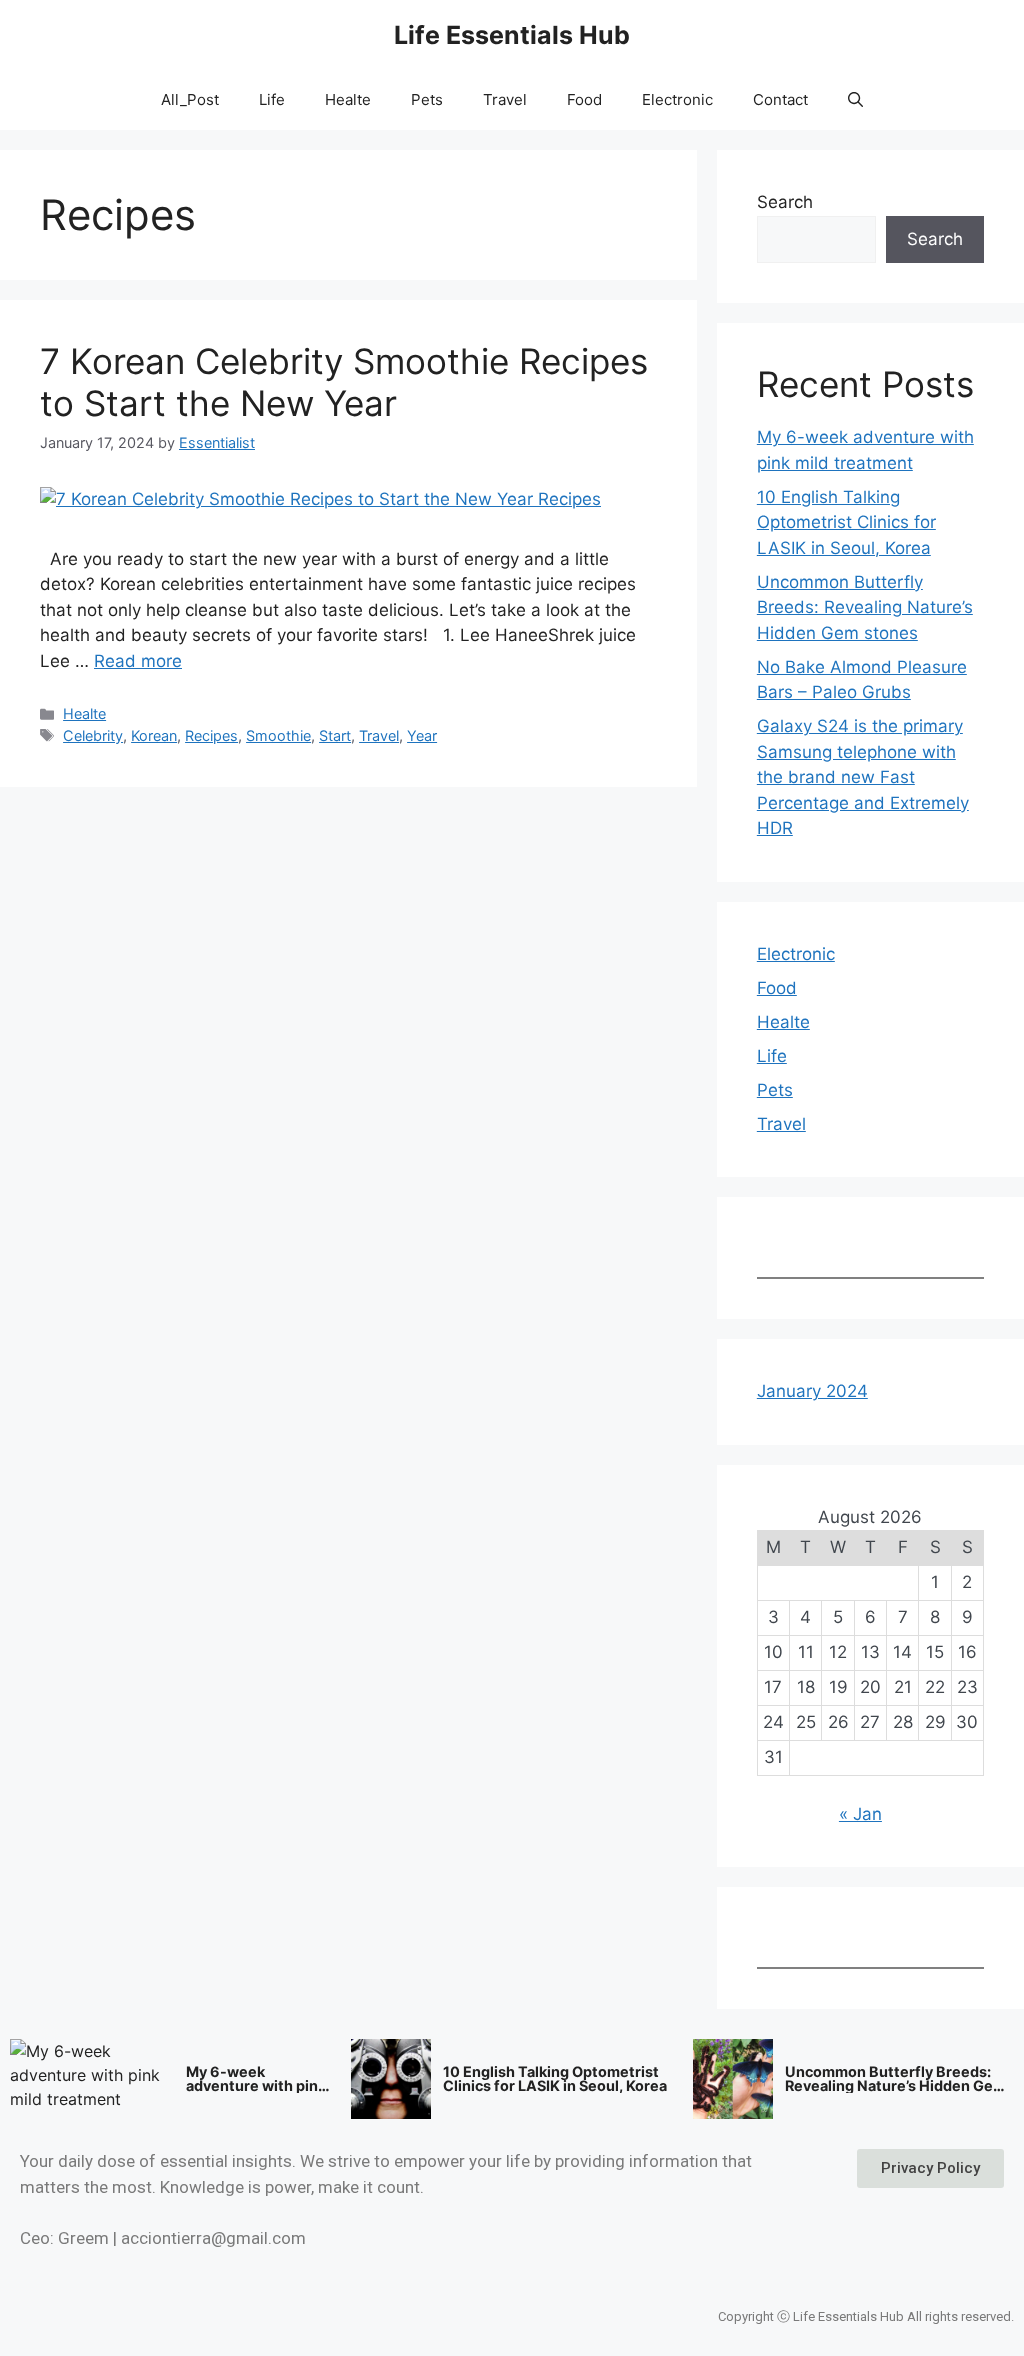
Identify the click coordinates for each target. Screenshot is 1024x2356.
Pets (427, 99)
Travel (505, 99)
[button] (855, 100)
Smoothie (278, 735)
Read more (138, 661)
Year (422, 735)
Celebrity (93, 735)
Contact (780, 99)
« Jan (860, 1814)
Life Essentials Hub (512, 35)
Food (584, 99)
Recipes (211, 735)
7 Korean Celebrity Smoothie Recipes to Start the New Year (344, 382)
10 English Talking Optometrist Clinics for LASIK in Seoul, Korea (846, 522)
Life (272, 99)
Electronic (677, 99)
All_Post (190, 99)
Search (785, 202)
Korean (154, 735)
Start (335, 735)
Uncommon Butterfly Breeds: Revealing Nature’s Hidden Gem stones (865, 607)
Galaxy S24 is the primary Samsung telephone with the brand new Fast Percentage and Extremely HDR (863, 777)
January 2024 (812, 1391)
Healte (348, 99)
